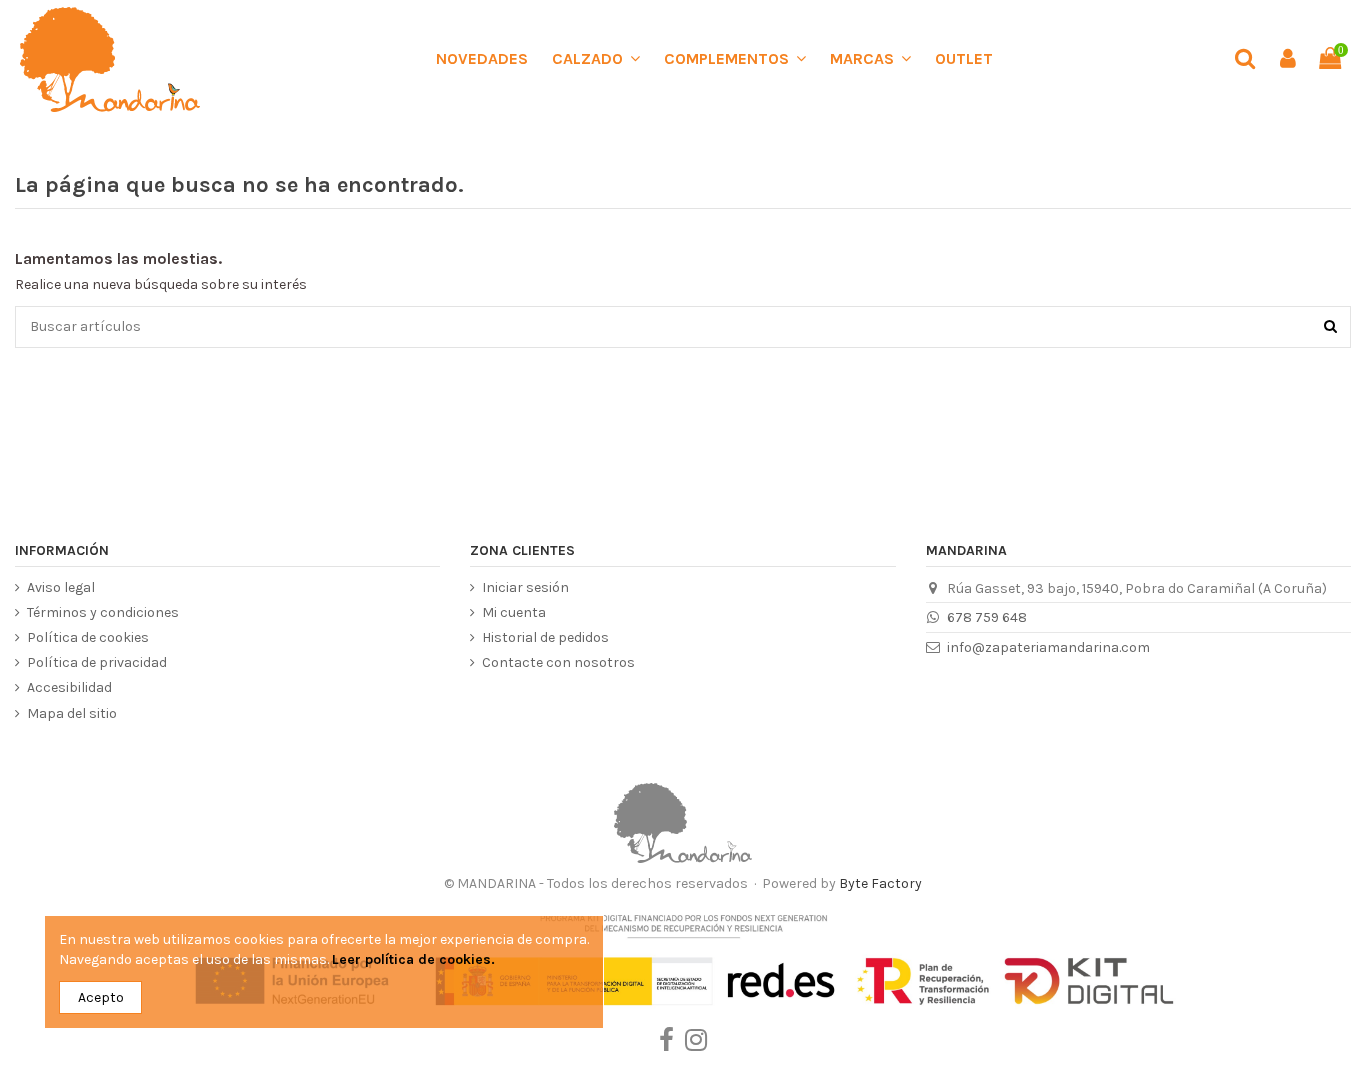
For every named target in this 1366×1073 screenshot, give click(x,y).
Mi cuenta (514, 612)
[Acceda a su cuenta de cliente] (1287, 59)
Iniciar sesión (525, 587)
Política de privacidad (97, 662)
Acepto (101, 997)
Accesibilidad (69, 687)
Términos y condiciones (103, 612)
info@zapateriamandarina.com (1048, 647)
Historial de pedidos (545, 637)
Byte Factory (880, 883)
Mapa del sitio (72, 713)
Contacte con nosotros (558, 662)
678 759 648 (987, 617)
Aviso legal (61, 587)
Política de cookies (88, 637)
